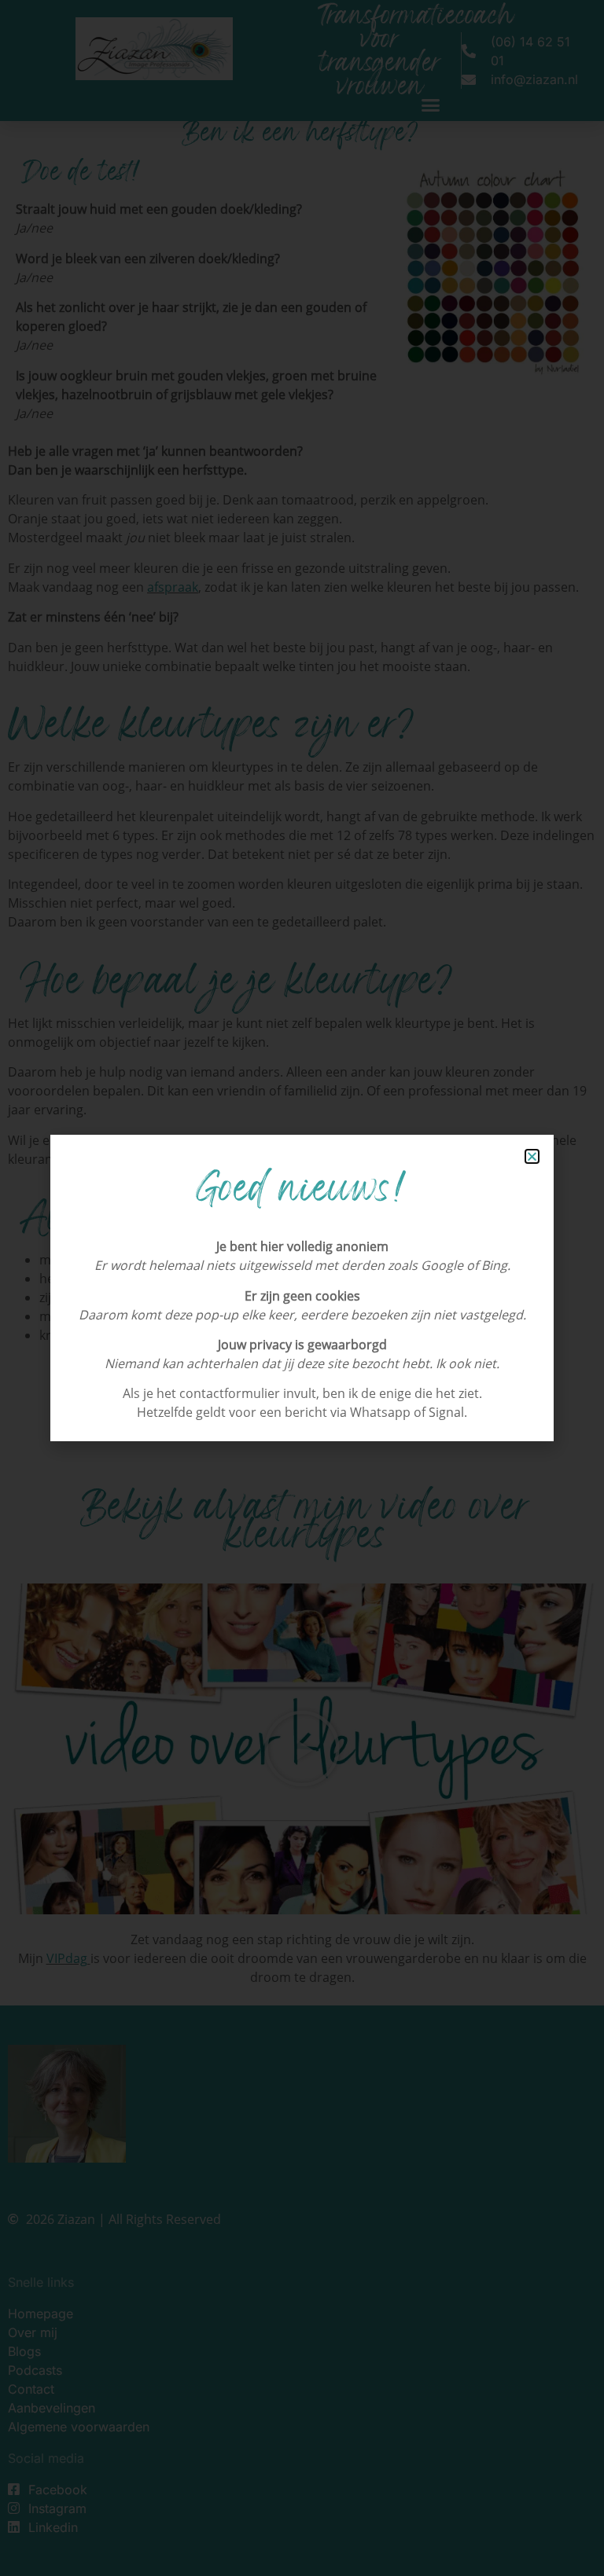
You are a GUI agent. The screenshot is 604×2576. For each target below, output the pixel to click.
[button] (532, 1156)
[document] (302, 1288)
